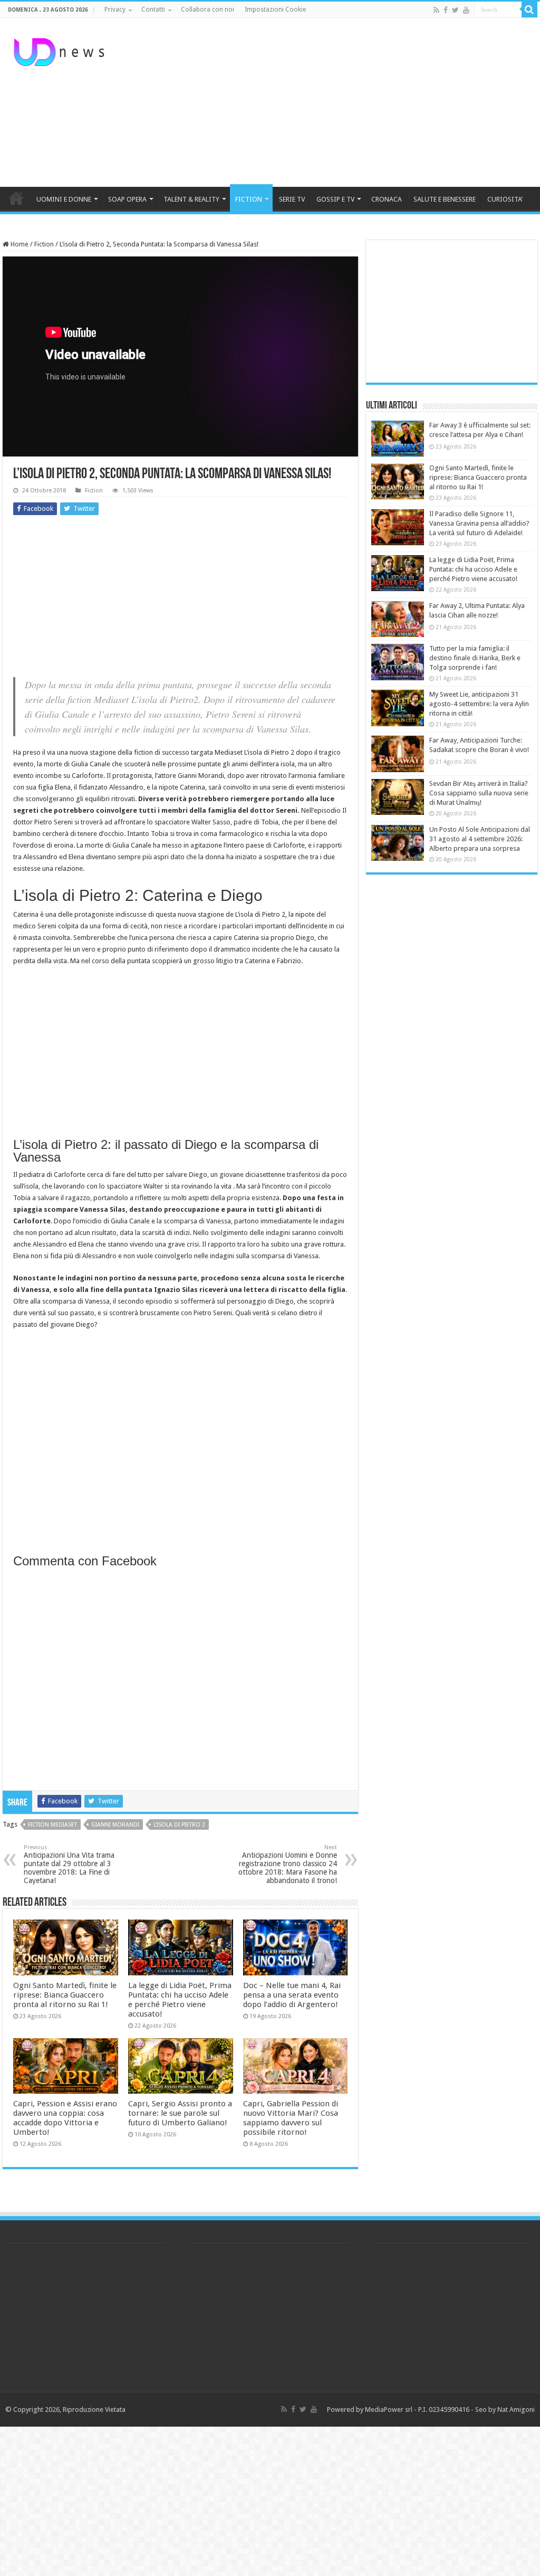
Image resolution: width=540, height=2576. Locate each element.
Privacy (115, 9)
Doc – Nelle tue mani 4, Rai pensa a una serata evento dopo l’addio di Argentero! (292, 1995)
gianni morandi (115, 1825)
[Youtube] (466, 10)
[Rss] (436, 10)
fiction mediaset (52, 1825)
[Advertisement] (337, 102)
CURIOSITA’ (505, 199)
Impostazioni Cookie (275, 9)
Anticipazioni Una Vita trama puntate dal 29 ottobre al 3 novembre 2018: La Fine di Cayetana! (69, 1864)
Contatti (153, 9)
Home (19, 244)
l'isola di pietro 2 (179, 1825)
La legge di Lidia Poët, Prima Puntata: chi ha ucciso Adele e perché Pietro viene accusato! (180, 2000)
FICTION (249, 199)
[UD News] (61, 50)
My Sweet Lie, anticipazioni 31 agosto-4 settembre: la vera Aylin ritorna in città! (479, 704)
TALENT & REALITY (191, 199)
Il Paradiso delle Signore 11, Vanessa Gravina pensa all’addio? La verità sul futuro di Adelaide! (479, 523)
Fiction (44, 244)
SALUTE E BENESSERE (445, 199)
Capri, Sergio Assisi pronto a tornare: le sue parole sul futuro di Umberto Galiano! (180, 2113)
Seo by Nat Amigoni (505, 2409)
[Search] (529, 9)
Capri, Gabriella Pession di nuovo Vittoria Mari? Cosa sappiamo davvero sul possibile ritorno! (291, 2118)
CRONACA (387, 199)
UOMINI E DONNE (64, 199)
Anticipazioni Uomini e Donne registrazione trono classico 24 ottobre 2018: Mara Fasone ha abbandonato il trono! (288, 1864)
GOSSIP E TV (335, 199)
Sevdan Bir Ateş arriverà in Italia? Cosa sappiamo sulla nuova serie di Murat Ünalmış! (479, 793)
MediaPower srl (389, 2409)
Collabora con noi (208, 9)
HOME (16, 198)
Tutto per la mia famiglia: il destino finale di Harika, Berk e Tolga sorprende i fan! (475, 658)
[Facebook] (446, 10)
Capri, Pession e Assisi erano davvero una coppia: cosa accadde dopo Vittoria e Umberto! (65, 2118)
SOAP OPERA (127, 199)
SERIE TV (292, 199)
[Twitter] (455, 10)
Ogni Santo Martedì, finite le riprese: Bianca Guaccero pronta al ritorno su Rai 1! (65, 1995)
